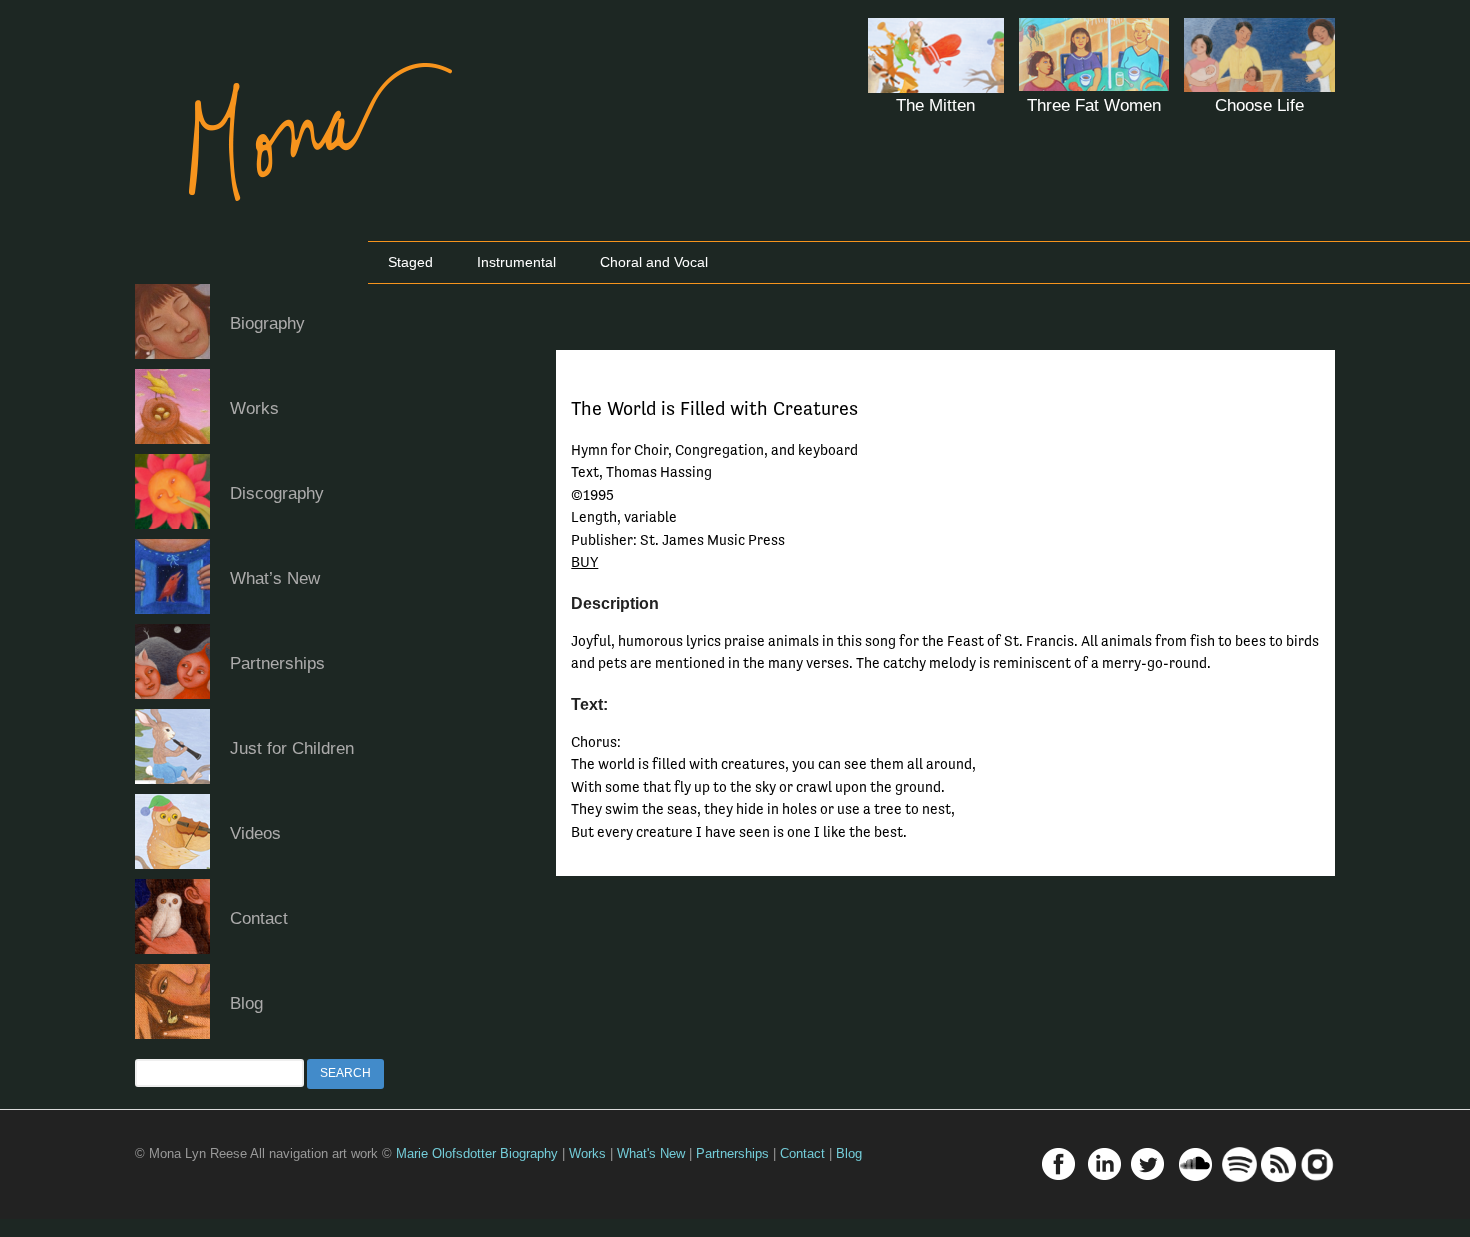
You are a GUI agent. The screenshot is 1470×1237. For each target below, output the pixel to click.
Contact (259, 918)
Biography (267, 323)
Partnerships (277, 663)
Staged (410, 262)
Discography (277, 493)
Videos (255, 833)
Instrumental (516, 262)
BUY (584, 561)
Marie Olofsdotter (448, 1153)
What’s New (275, 578)
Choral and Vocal (654, 262)
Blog (246, 1003)
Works (254, 408)
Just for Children (292, 748)
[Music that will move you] (301, 230)
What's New (651, 1153)
